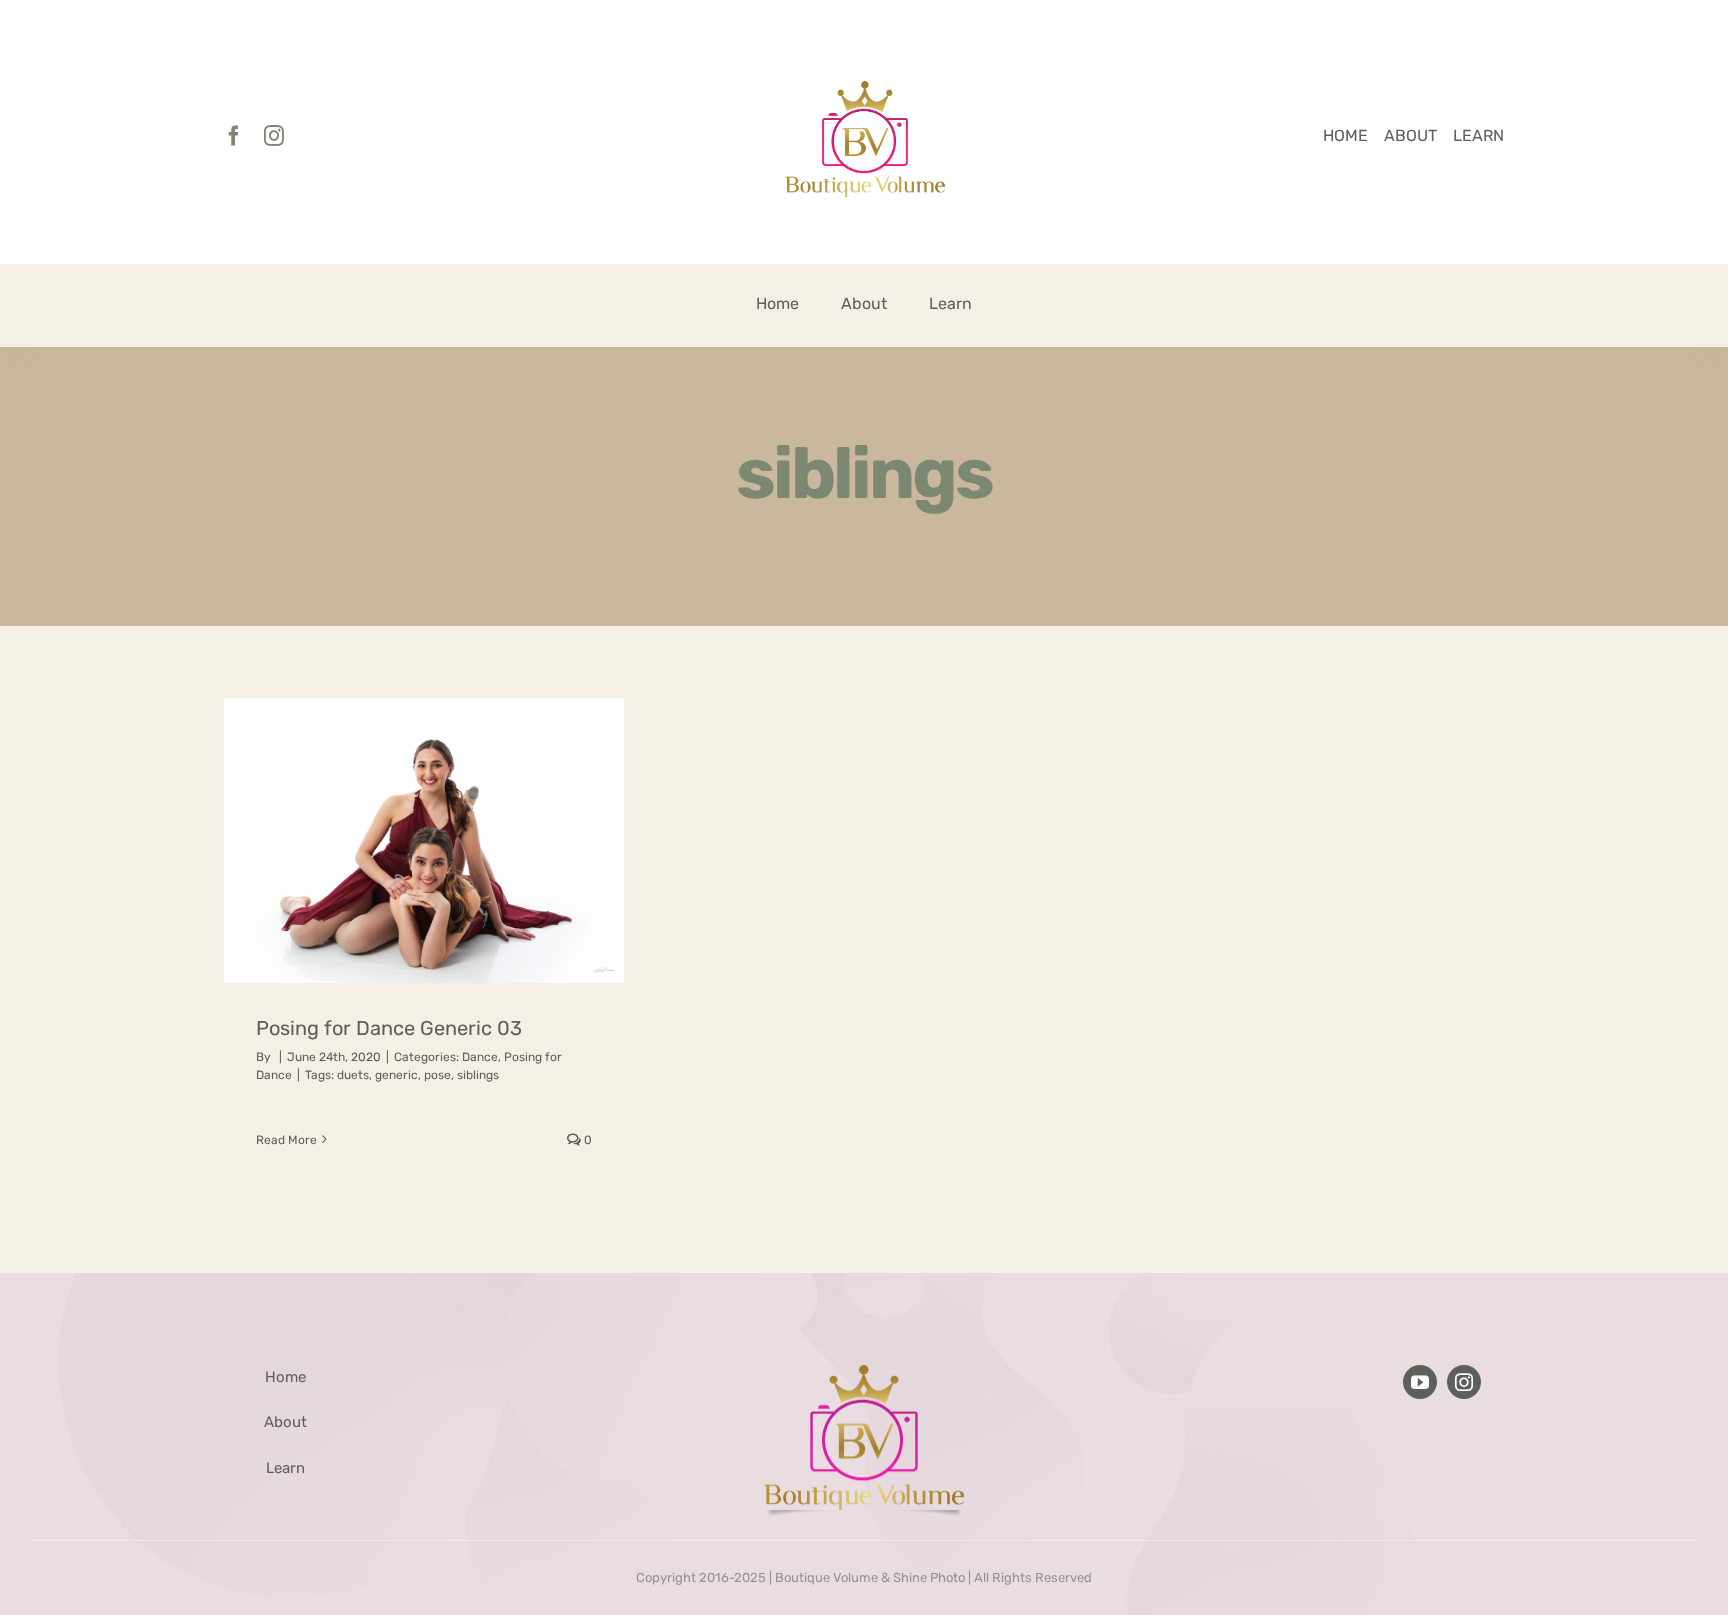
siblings (478, 1075)
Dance (480, 1057)
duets (353, 1075)
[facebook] (234, 136)
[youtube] (1420, 1382)
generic (396, 1075)
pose (437, 1075)
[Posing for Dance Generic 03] (424, 841)
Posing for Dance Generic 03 (389, 1028)
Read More (286, 1140)
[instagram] (274, 136)
